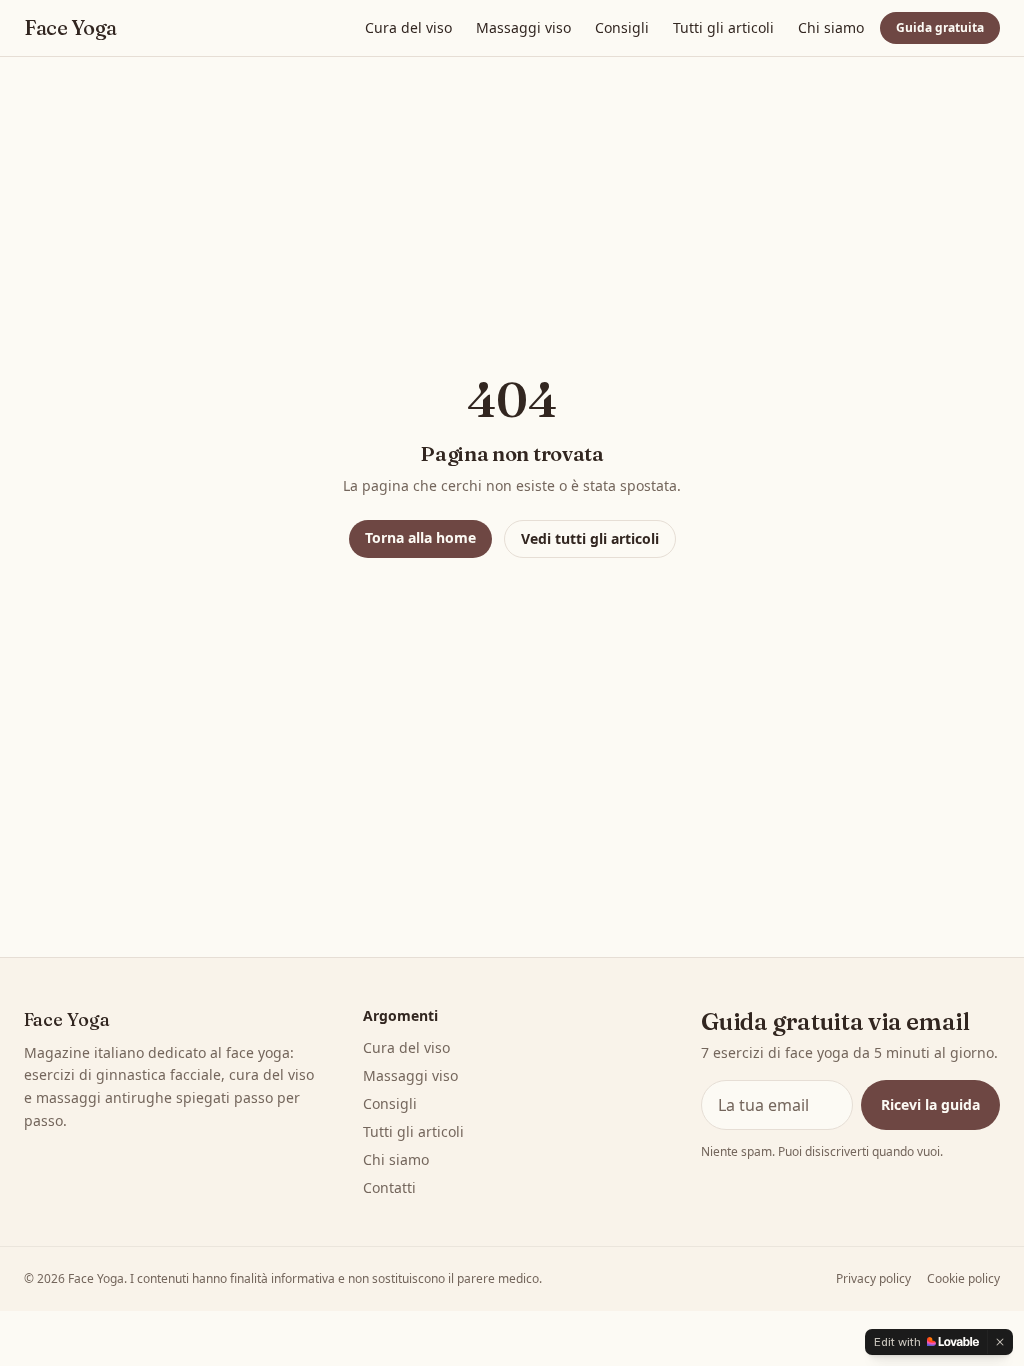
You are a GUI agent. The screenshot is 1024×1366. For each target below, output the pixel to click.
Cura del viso (408, 27)
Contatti (389, 1187)
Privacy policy (873, 1279)
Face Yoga (70, 28)
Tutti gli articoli (723, 27)
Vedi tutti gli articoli (590, 538)
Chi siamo (831, 27)
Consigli (622, 27)
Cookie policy (963, 1279)
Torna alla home (420, 537)
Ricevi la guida (930, 1104)
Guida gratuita (940, 27)
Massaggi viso (523, 27)
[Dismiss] (1000, 1342)
